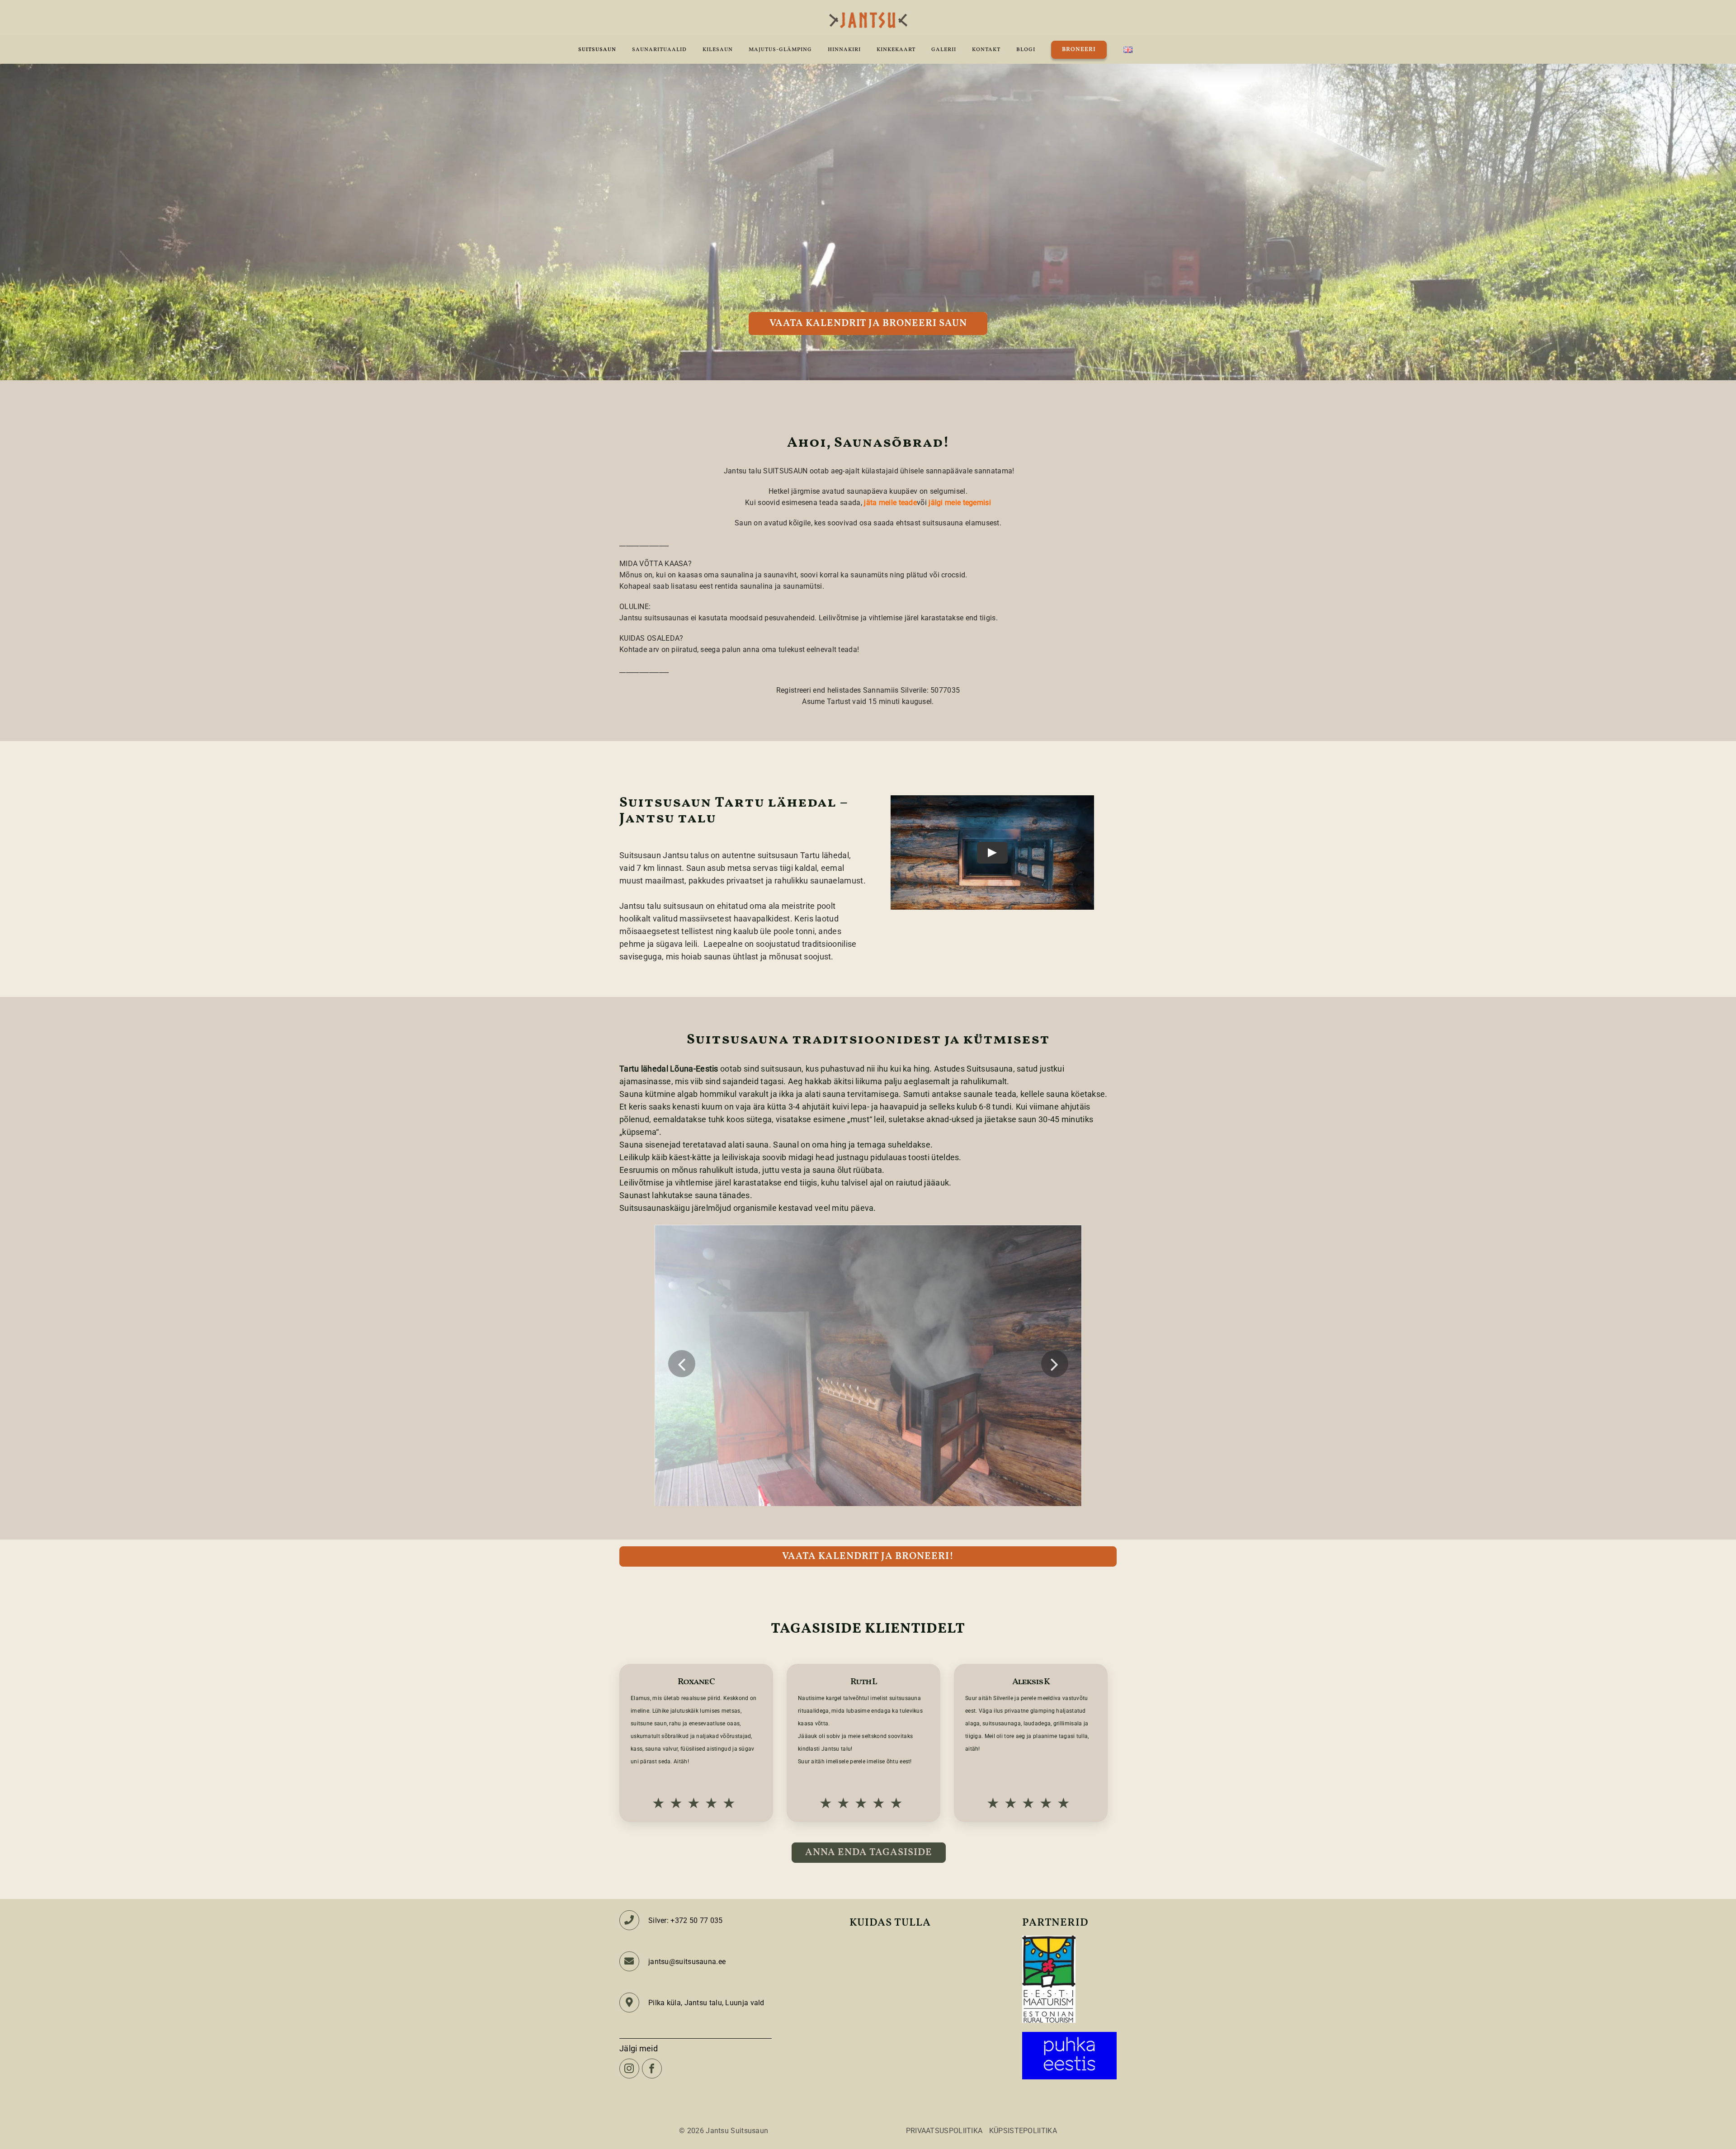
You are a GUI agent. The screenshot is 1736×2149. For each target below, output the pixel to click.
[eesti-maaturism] (1049, 1939)
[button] (682, 1364)
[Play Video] (992, 853)
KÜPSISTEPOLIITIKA (1023, 2131)
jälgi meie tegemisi (960, 503)
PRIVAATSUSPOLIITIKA (944, 2131)
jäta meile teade (890, 503)
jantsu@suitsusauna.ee (687, 1962)
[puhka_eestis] (1069, 2036)
